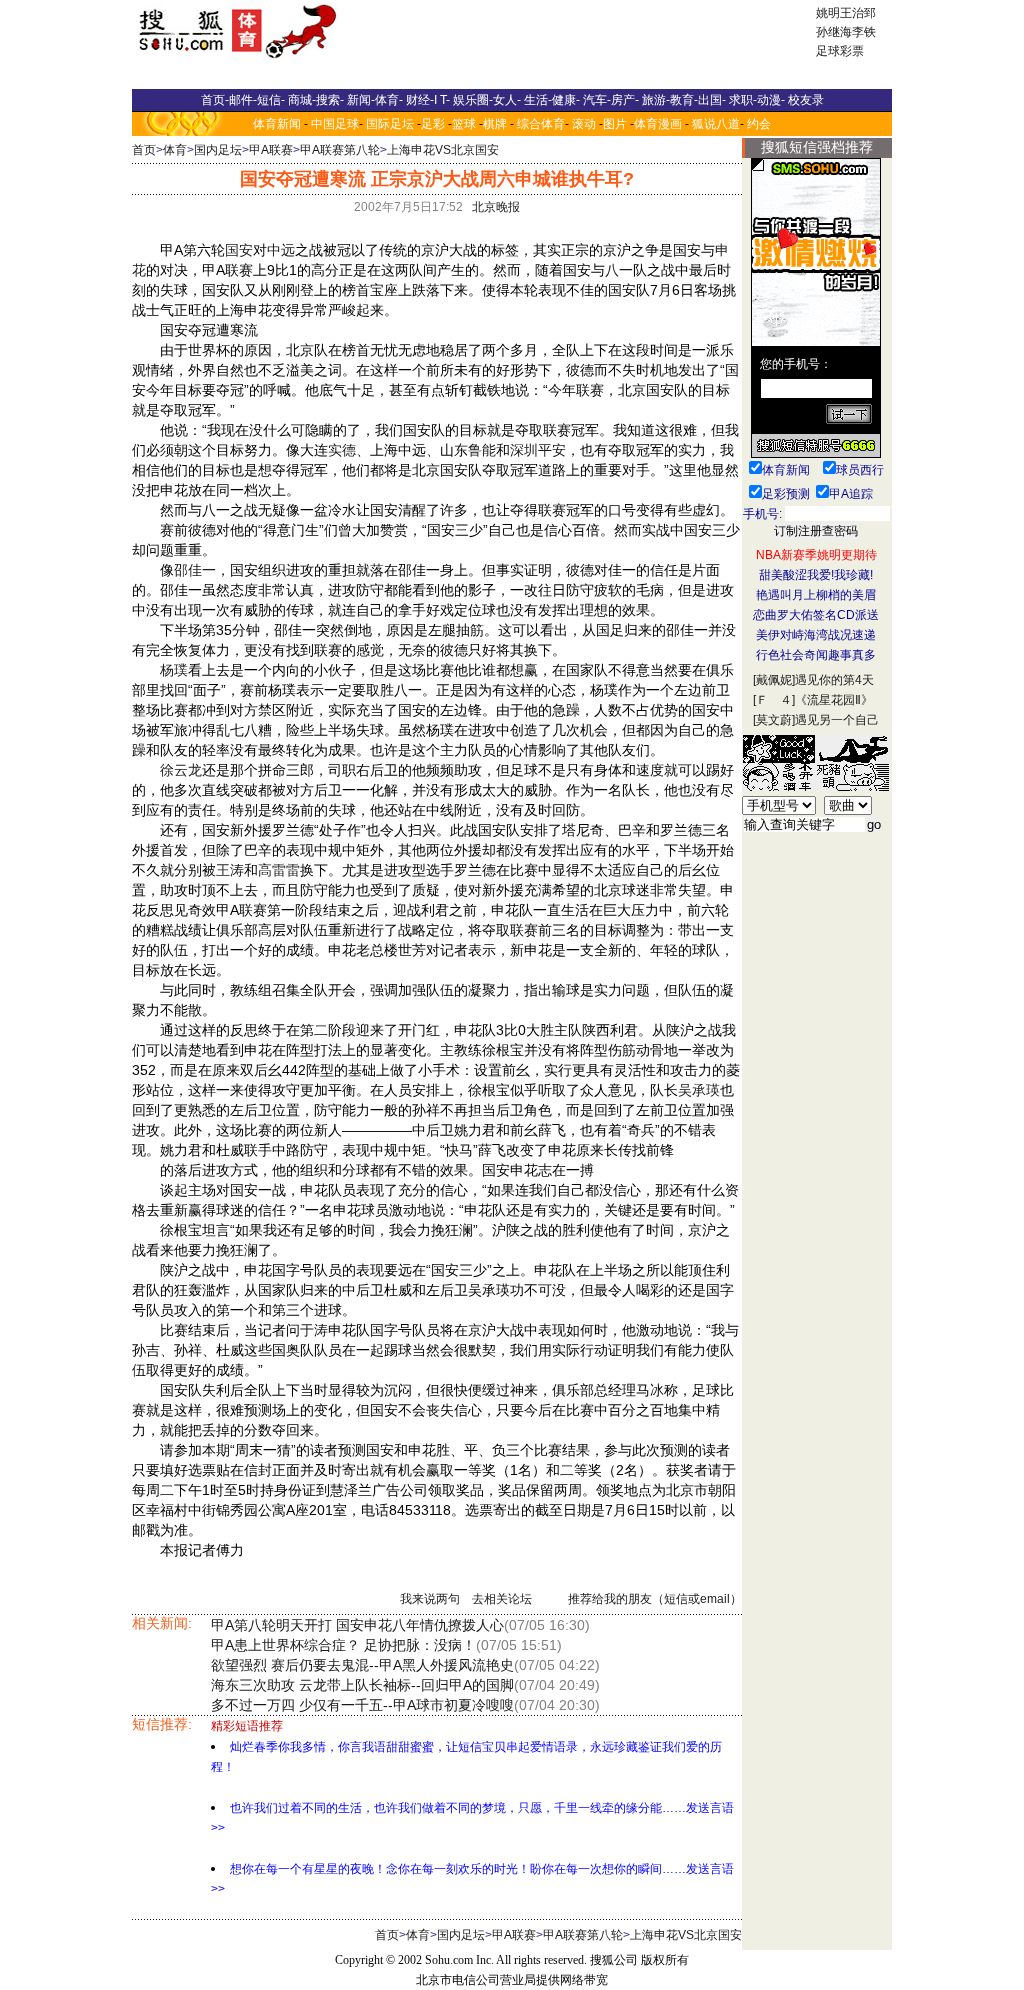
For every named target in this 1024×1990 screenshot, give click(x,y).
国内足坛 (218, 150)
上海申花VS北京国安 (443, 150)
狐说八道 (716, 124)
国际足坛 (390, 124)
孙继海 (834, 32)
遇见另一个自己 (837, 720)
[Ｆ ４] (774, 700)
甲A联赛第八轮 (340, 150)
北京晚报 (496, 207)
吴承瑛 (699, 1090)
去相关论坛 (502, 1599)
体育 (175, 150)
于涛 (314, 1330)
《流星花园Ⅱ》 (834, 700)
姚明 (828, 13)
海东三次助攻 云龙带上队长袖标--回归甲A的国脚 (362, 1685)
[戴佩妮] (774, 680)
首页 (144, 150)
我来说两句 (430, 1599)
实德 (342, 450)
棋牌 (495, 124)
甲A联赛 (271, 150)
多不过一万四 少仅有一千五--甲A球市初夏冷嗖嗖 (362, 1705)
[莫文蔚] (774, 720)
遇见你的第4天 (834, 680)
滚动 (584, 124)
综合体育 (541, 124)
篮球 (464, 124)
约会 (759, 124)
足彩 (433, 124)
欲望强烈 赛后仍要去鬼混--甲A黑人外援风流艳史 (362, 1665)
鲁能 (482, 450)
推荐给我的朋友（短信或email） (655, 1599)
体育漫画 (658, 124)
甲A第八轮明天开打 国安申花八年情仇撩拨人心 (357, 1625)
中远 (281, 250)
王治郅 (858, 13)
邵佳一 (195, 570)
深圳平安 (538, 450)
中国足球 (335, 124)
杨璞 (174, 670)
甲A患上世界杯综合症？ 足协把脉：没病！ (343, 1645)
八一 (619, 270)
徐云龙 (181, 770)
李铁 (864, 32)
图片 (615, 124)
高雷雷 (279, 870)
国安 (239, 250)
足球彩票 (840, 51)
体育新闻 (277, 124)
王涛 (230, 870)
